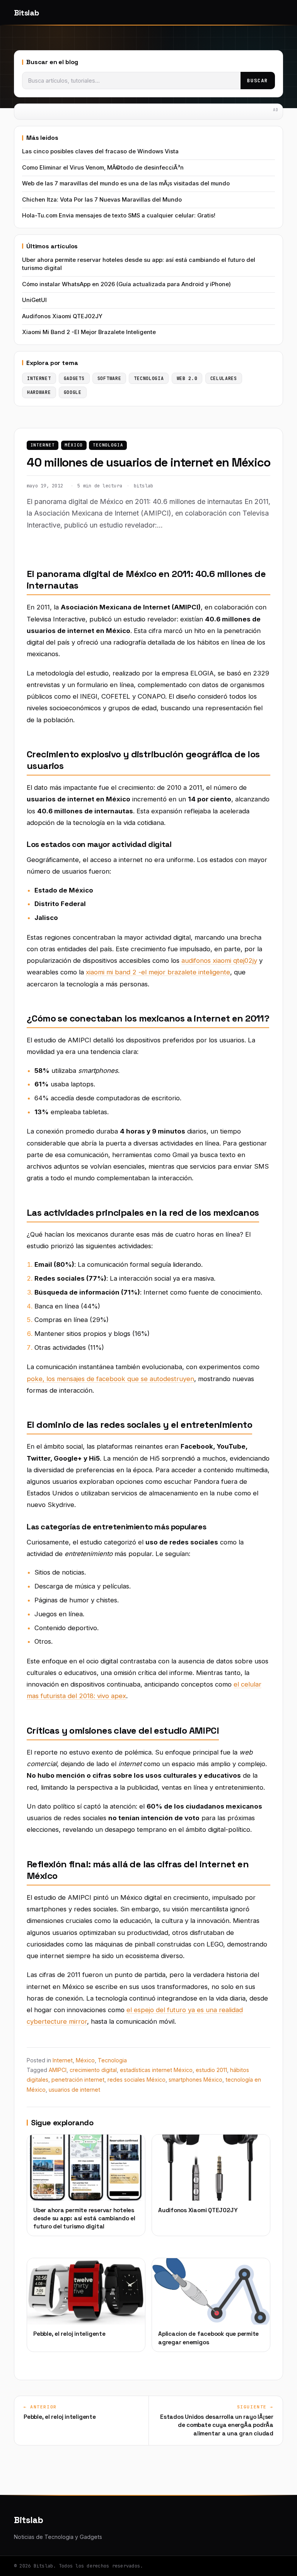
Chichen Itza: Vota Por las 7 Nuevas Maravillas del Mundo (102, 200)
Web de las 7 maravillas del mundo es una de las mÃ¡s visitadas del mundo (126, 183)
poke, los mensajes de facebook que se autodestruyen (110, 1379)
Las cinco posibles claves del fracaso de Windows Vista (100, 151)
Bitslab (26, 13)
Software (109, 378)
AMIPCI (58, 2070)
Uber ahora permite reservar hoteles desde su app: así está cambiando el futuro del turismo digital (139, 264)
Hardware (39, 392)
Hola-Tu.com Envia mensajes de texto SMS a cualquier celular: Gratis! (119, 216)
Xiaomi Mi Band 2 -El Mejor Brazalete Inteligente (89, 332)
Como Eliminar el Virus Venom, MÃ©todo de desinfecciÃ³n (103, 168)
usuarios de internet (74, 2090)
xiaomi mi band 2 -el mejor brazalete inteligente (158, 972)
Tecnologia (108, 445)
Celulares (224, 378)
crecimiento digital (93, 2070)
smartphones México (195, 2080)
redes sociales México (137, 2080)
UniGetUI (34, 300)
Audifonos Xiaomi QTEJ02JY (62, 316)
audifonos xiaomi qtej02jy (219, 960)
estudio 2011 (211, 2070)
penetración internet (78, 2080)
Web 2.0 (187, 378)
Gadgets (74, 378)
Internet (43, 445)
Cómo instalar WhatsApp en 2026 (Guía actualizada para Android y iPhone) (126, 284)
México (74, 445)
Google (73, 392)
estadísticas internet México (156, 2070)
